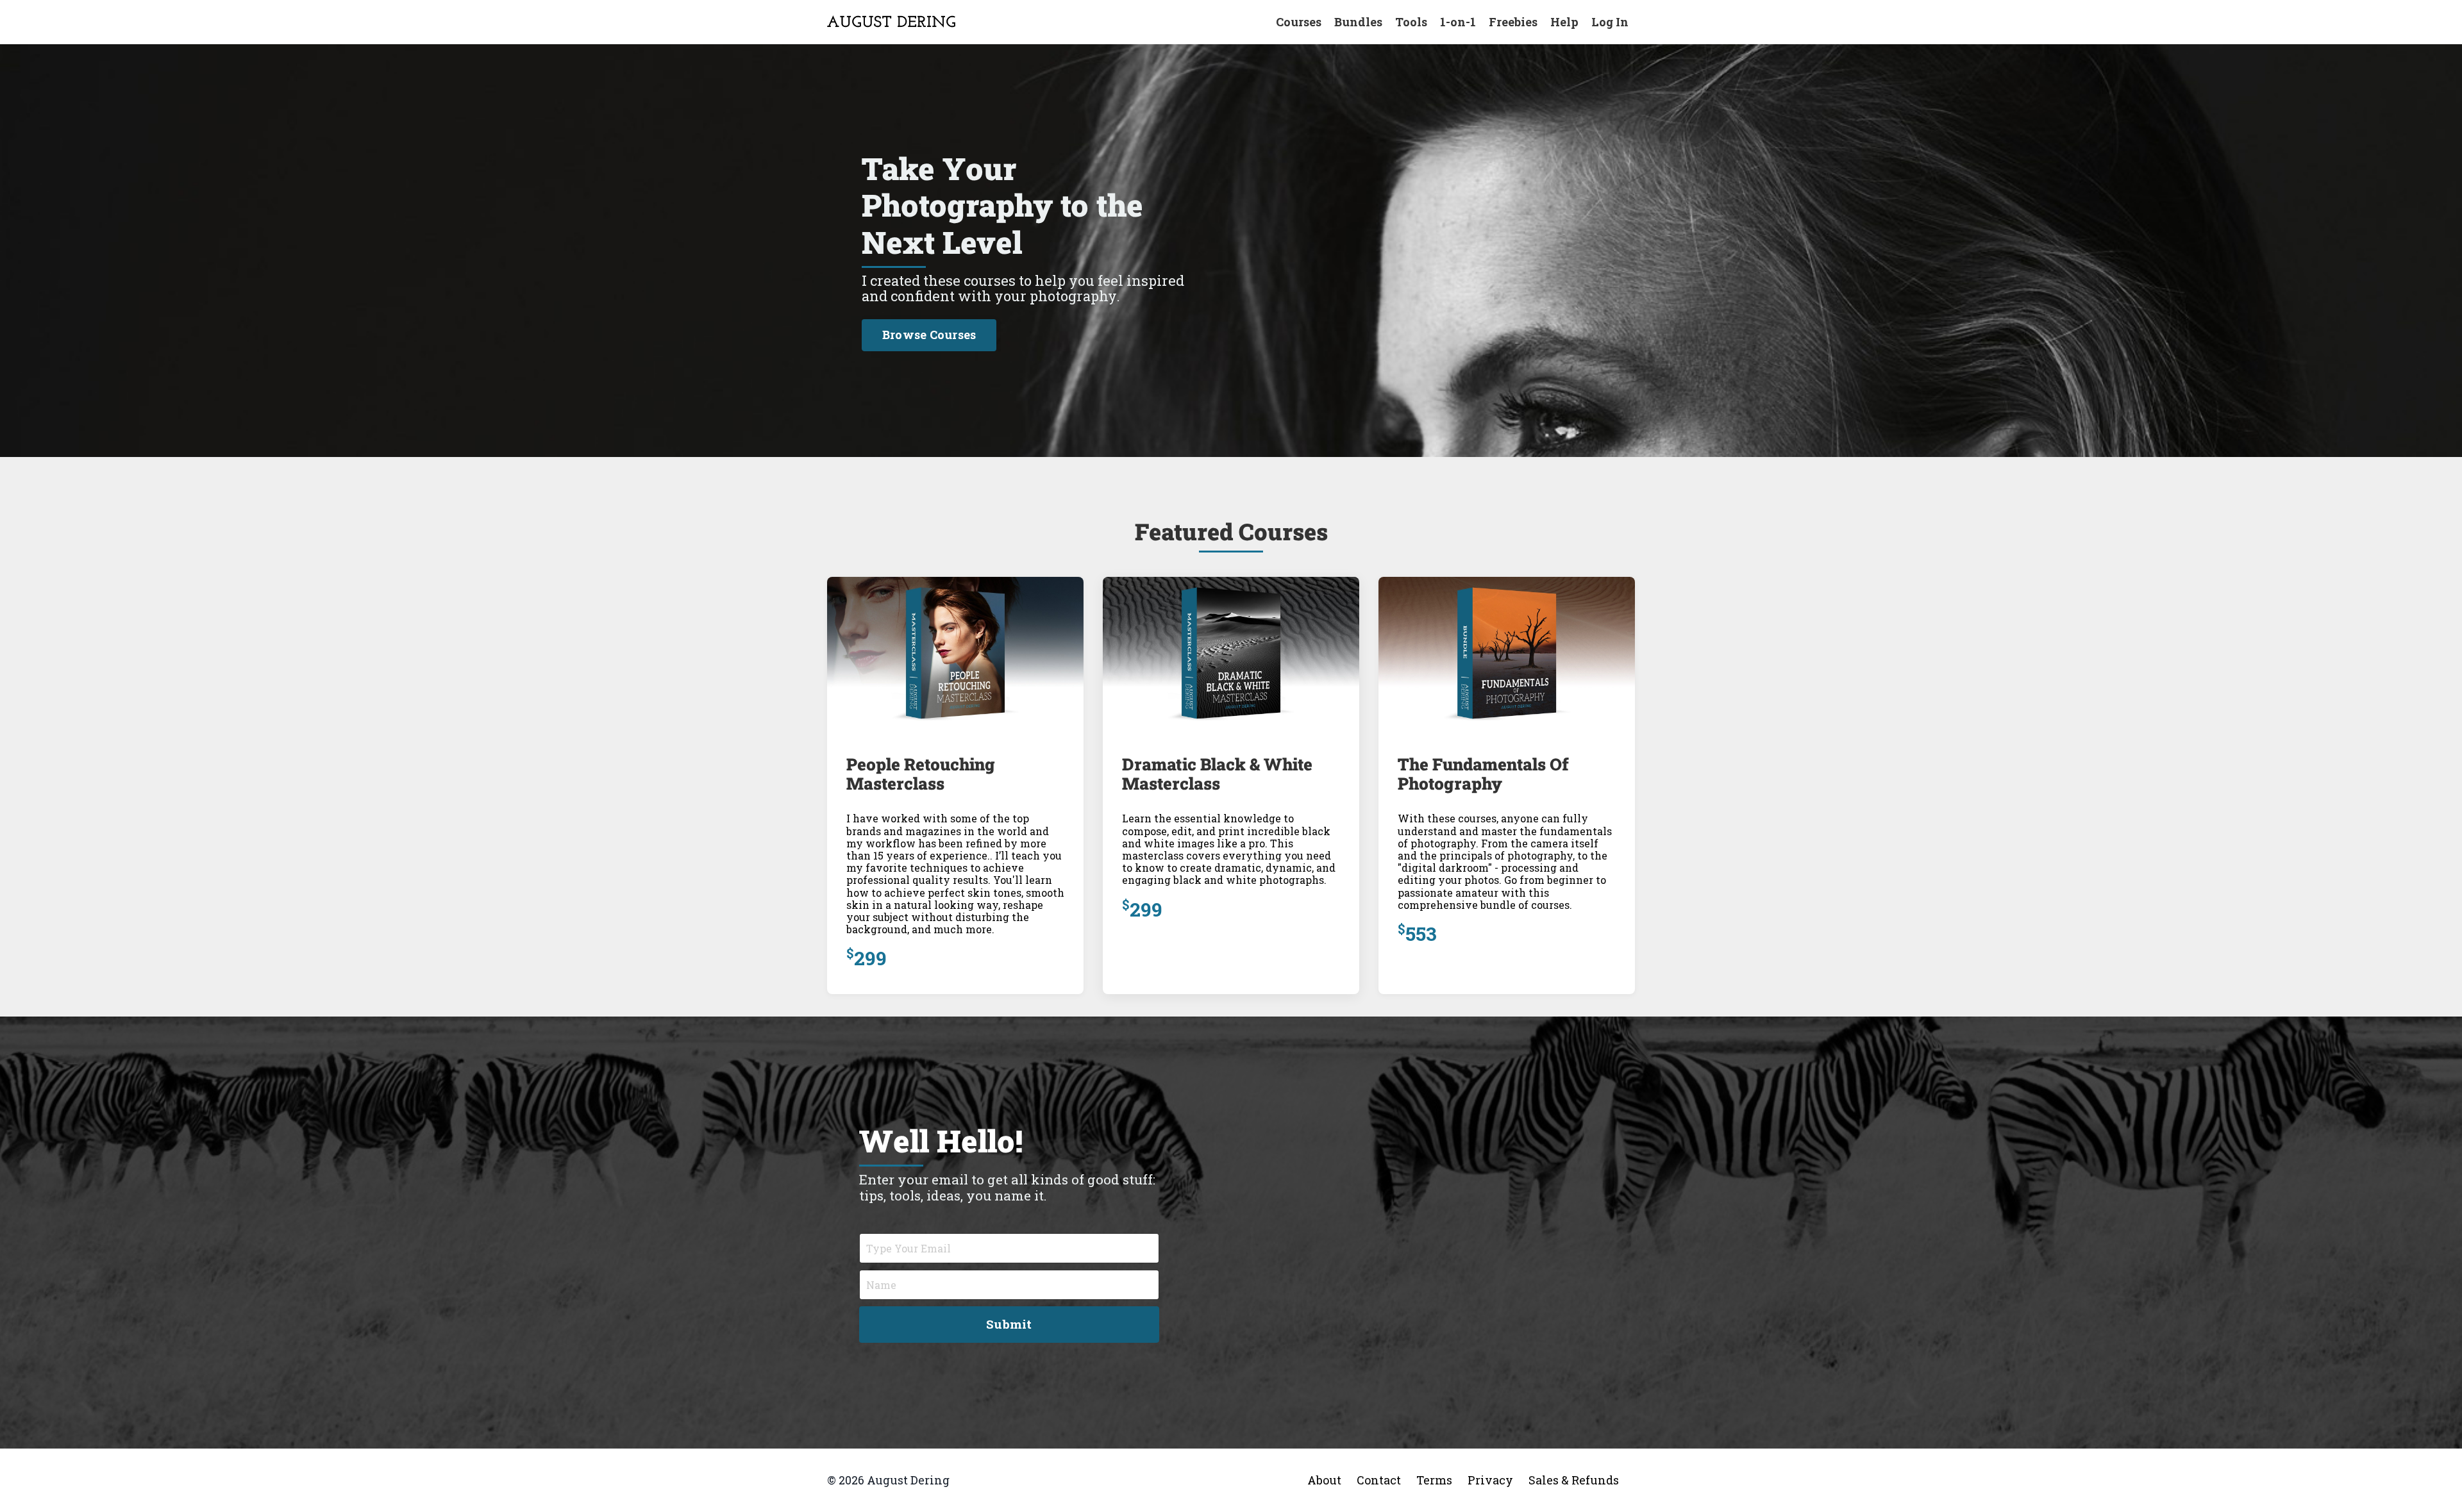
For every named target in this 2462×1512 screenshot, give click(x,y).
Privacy (1490, 1480)
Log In (1610, 22)
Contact (1379, 1480)
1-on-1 (1458, 22)
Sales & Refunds (1574, 1480)
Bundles (1358, 22)
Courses (1299, 22)
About (1324, 1480)
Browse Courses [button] (929, 335)
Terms (1434, 1480)
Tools (1411, 22)
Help (1564, 22)
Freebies (1513, 22)
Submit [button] (1009, 1324)
